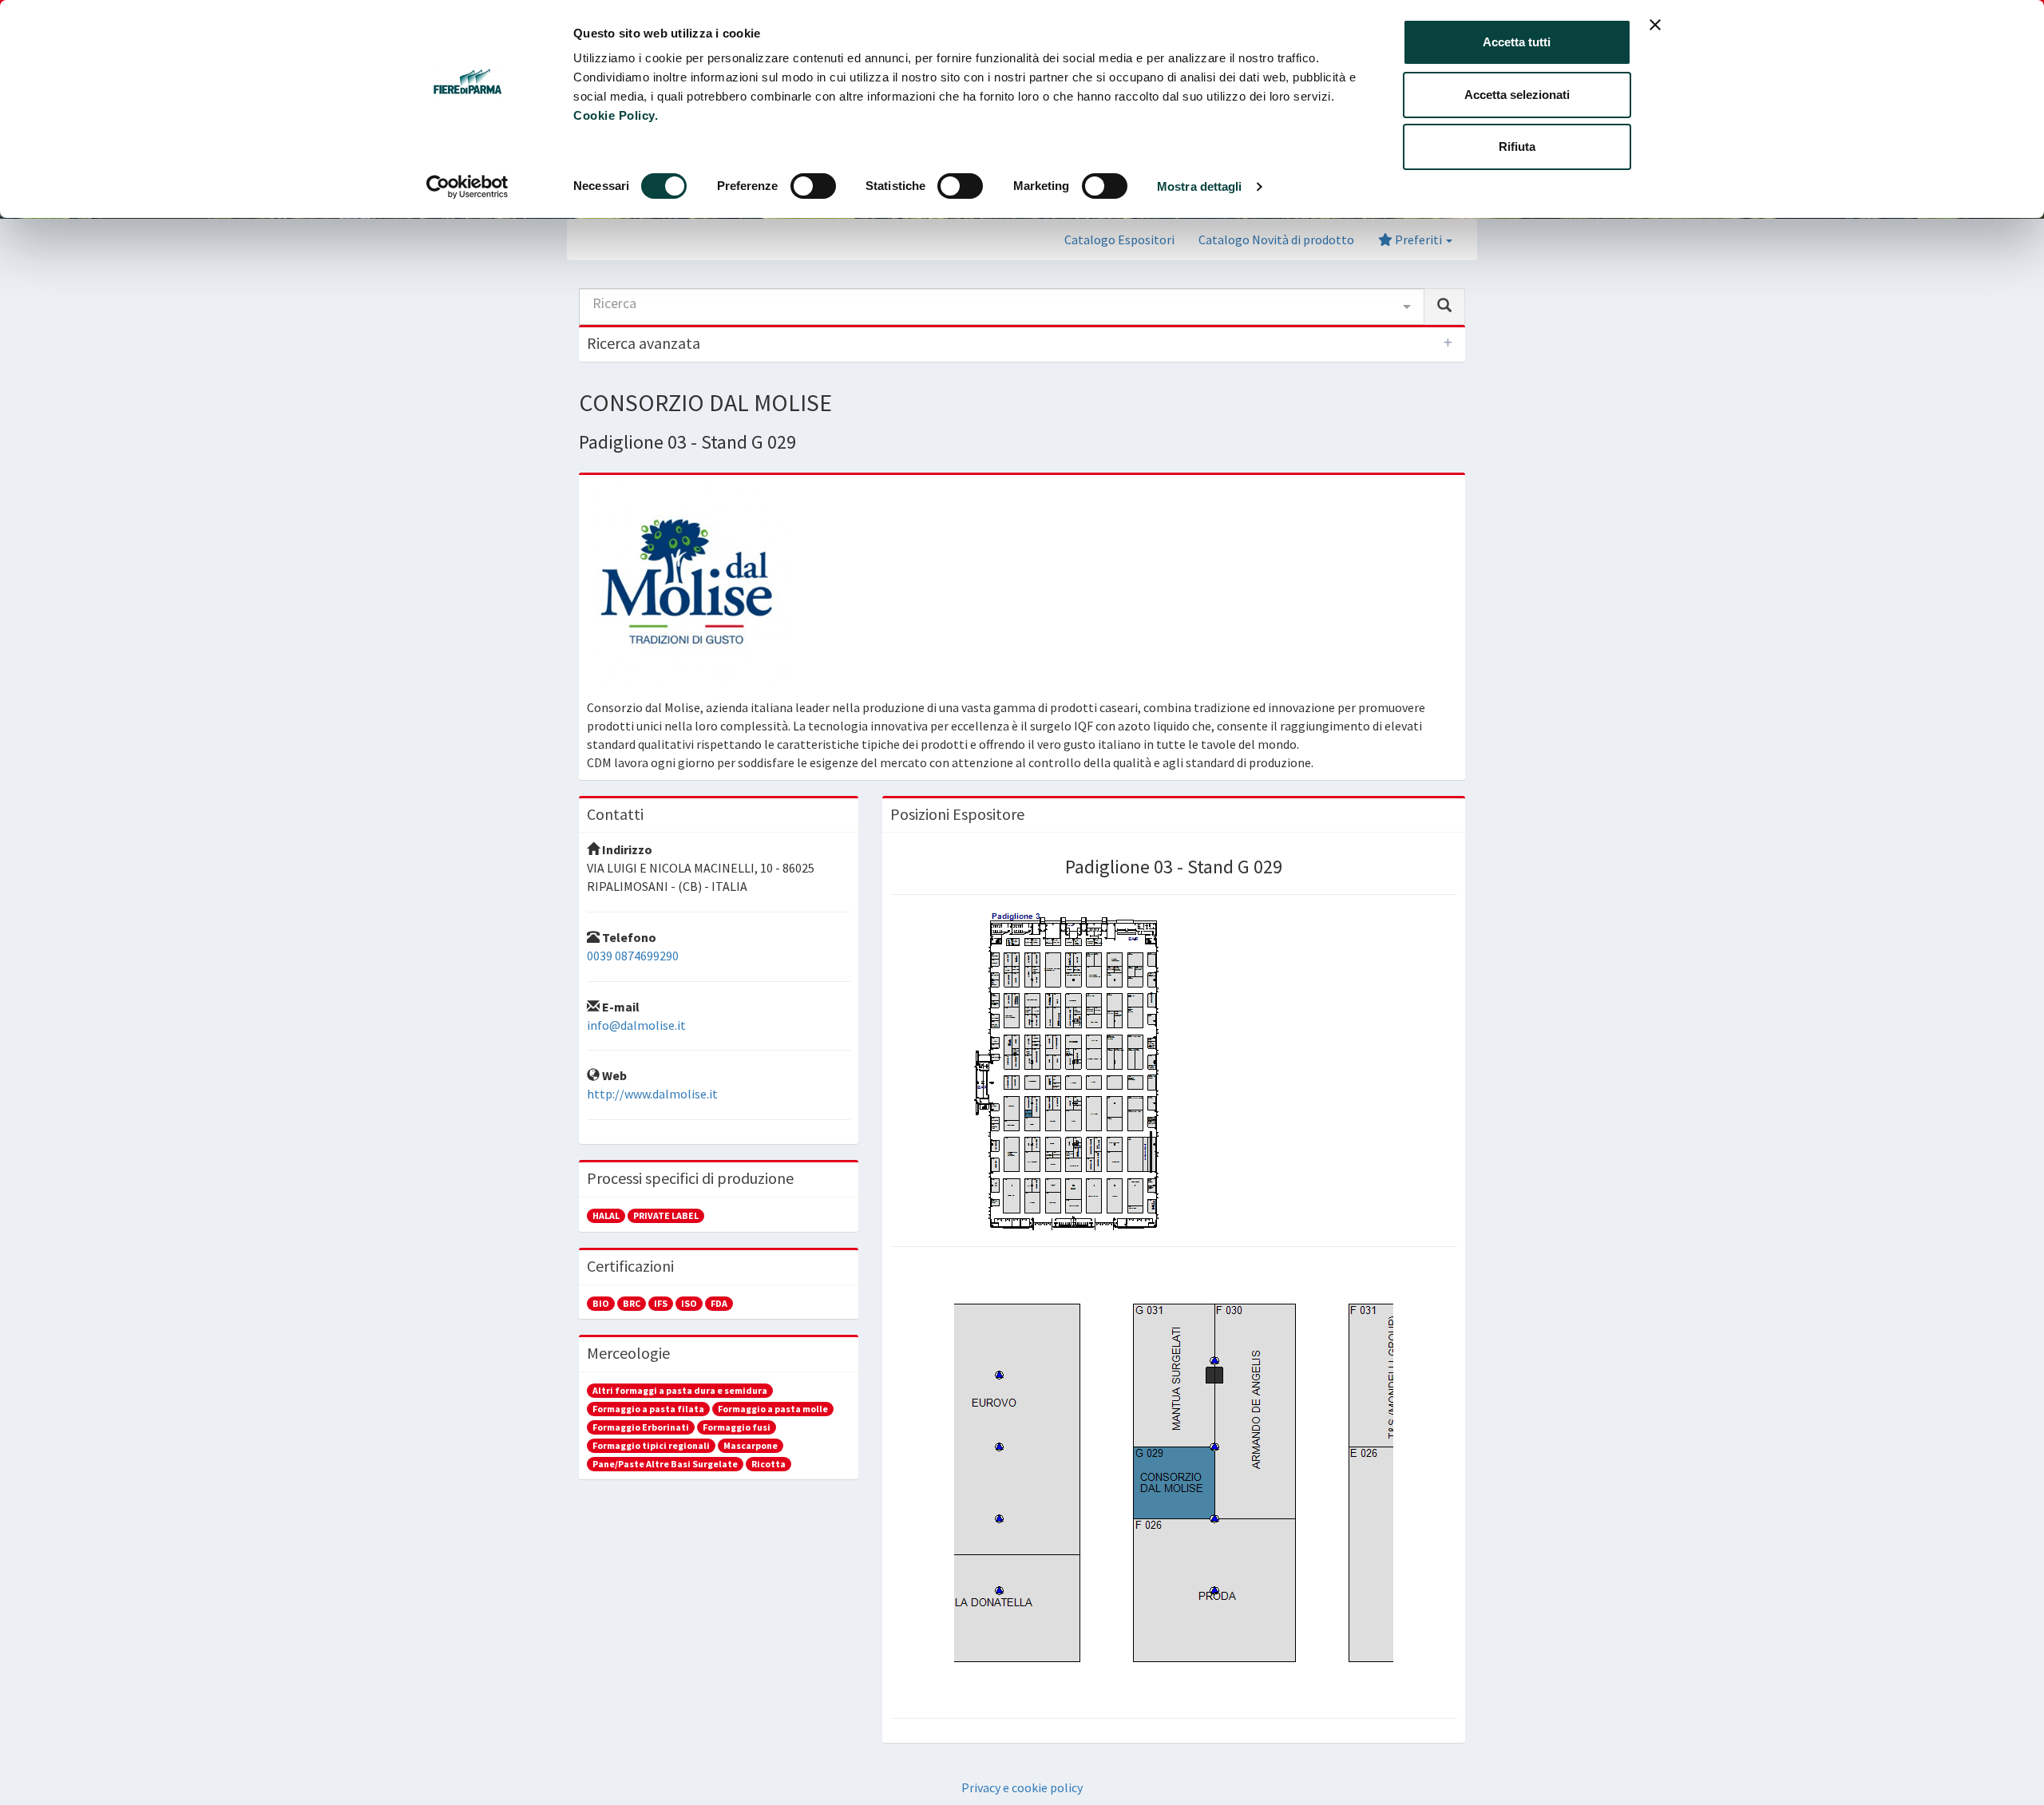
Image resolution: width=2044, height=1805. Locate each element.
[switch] (813, 186)
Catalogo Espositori (1119, 239)
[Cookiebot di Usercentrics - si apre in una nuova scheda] (467, 187)
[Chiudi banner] (1655, 25)
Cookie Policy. (616, 115)
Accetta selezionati (1517, 95)
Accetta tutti (1517, 42)
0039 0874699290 (633, 956)
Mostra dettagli (1200, 186)
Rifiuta (1517, 146)
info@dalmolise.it (636, 1025)
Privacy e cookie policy (1022, 1787)
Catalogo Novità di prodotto (1276, 239)
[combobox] (1002, 307)
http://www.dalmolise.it (652, 1094)
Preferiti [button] (1418, 239)
